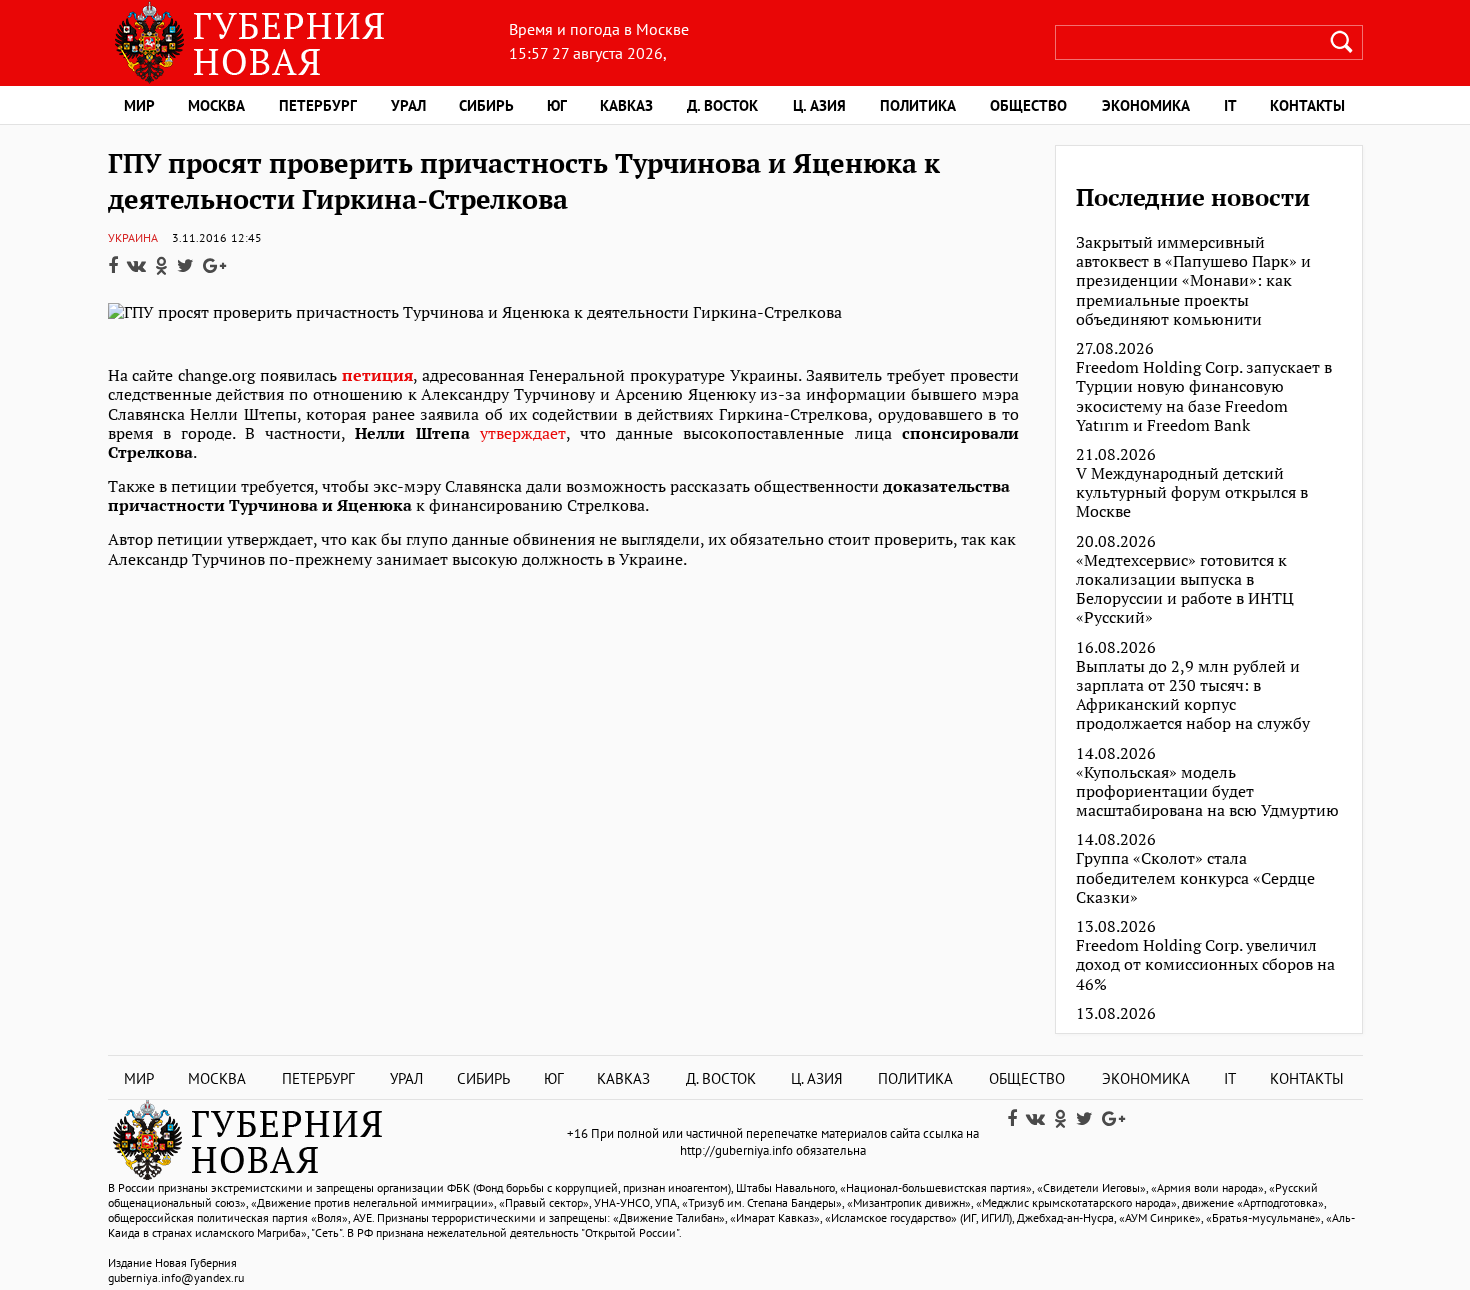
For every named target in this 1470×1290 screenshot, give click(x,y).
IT (1230, 105)
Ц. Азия (819, 105)
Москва (216, 105)
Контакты (1307, 105)
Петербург (318, 105)
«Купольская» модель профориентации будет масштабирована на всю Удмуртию (1207, 792)
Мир (139, 105)
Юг (557, 105)
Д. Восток (722, 105)
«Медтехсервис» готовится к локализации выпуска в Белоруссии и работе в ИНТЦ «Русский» (1185, 589)
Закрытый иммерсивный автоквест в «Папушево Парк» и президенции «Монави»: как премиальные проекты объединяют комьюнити (1193, 281)
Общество (1028, 105)
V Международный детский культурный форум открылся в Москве (1192, 493)
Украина (133, 237)
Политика (918, 105)
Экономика (1146, 105)
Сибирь (486, 105)
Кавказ (626, 105)
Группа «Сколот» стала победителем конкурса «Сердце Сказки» (1195, 878)
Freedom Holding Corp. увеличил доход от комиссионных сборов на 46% (1205, 965)
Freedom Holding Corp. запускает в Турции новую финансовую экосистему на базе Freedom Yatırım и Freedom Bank (1204, 396)
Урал (408, 105)
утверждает (523, 433)
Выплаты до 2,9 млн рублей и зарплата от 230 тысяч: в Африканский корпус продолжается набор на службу (1193, 695)
